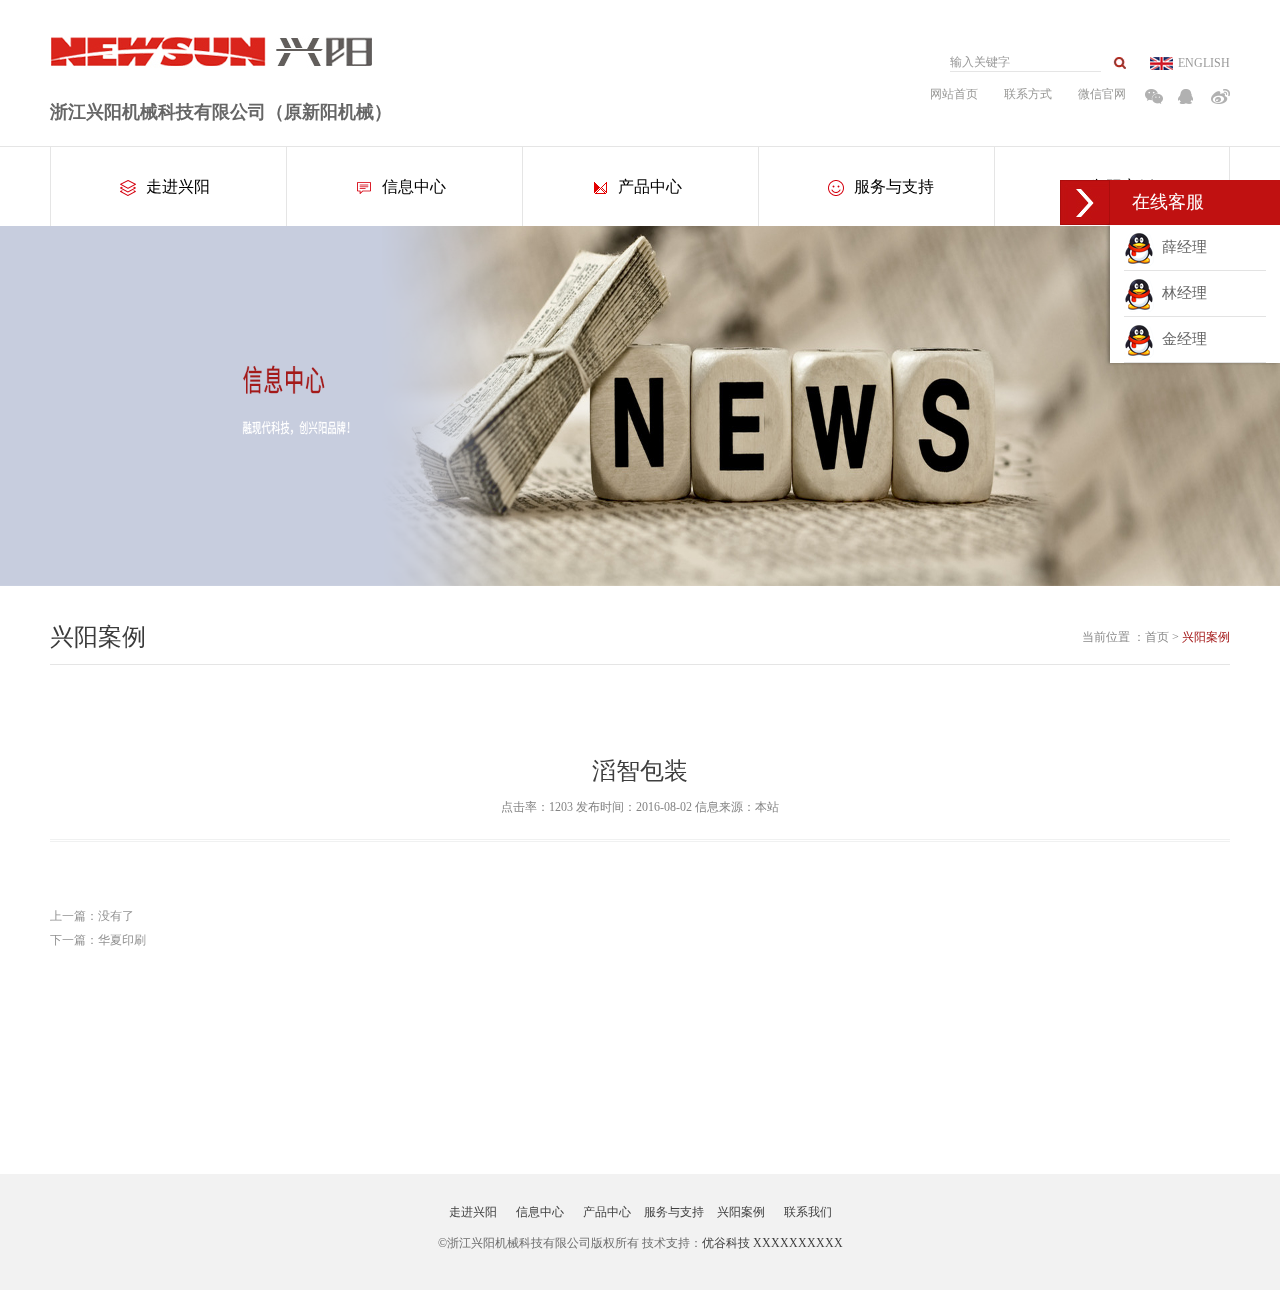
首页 (1157, 637)
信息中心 (414, 186)
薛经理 (1180, 247)
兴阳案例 (1206, 637)
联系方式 (1028, 94)
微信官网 (1102, 94)
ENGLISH (1204, 63)
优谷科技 (726, 1243)
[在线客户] (1085, 202)
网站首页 (954, 94)
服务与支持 (894, 186)
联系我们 (808, 1212)
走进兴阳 (178, 186)
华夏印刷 (122, 940)
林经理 (1180, 293)
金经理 (1180, 339)
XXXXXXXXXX (798, 1243)
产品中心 (650, 186)
